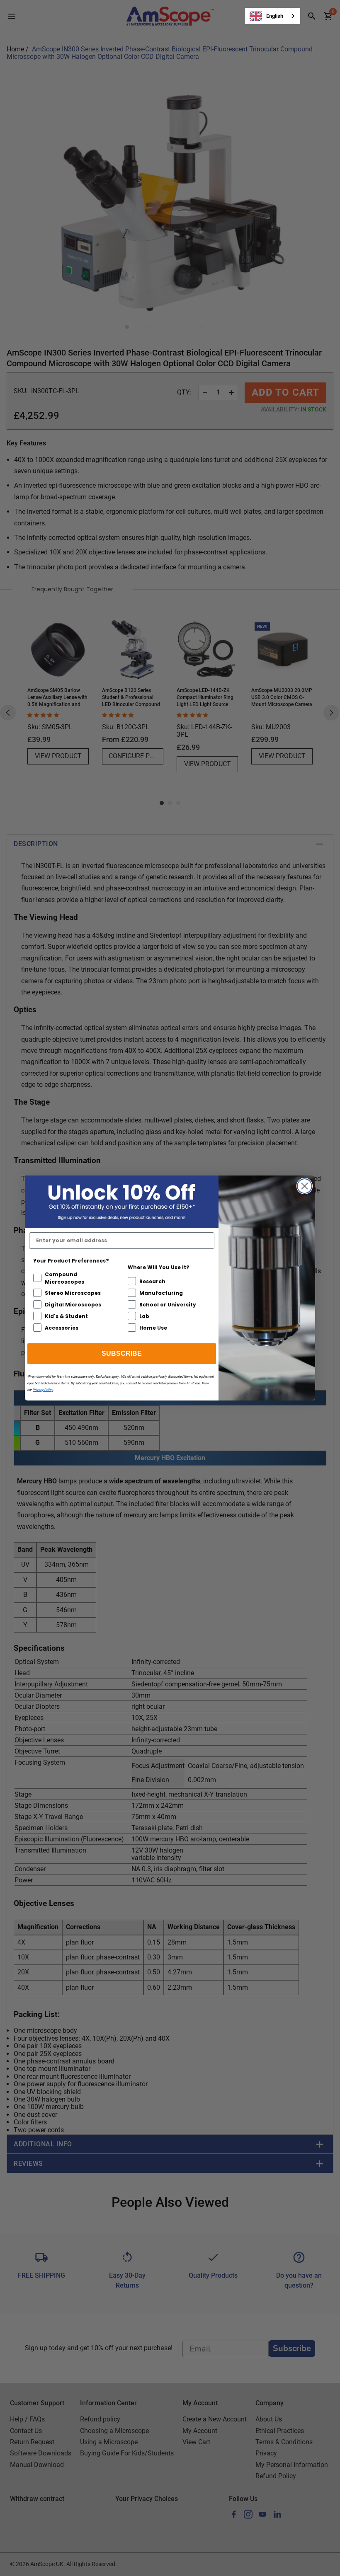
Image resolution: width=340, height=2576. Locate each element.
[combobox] (273, 16)
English (275, 16)
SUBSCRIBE (122, 1353)
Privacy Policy (43, 1390)
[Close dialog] (305, 1186)
